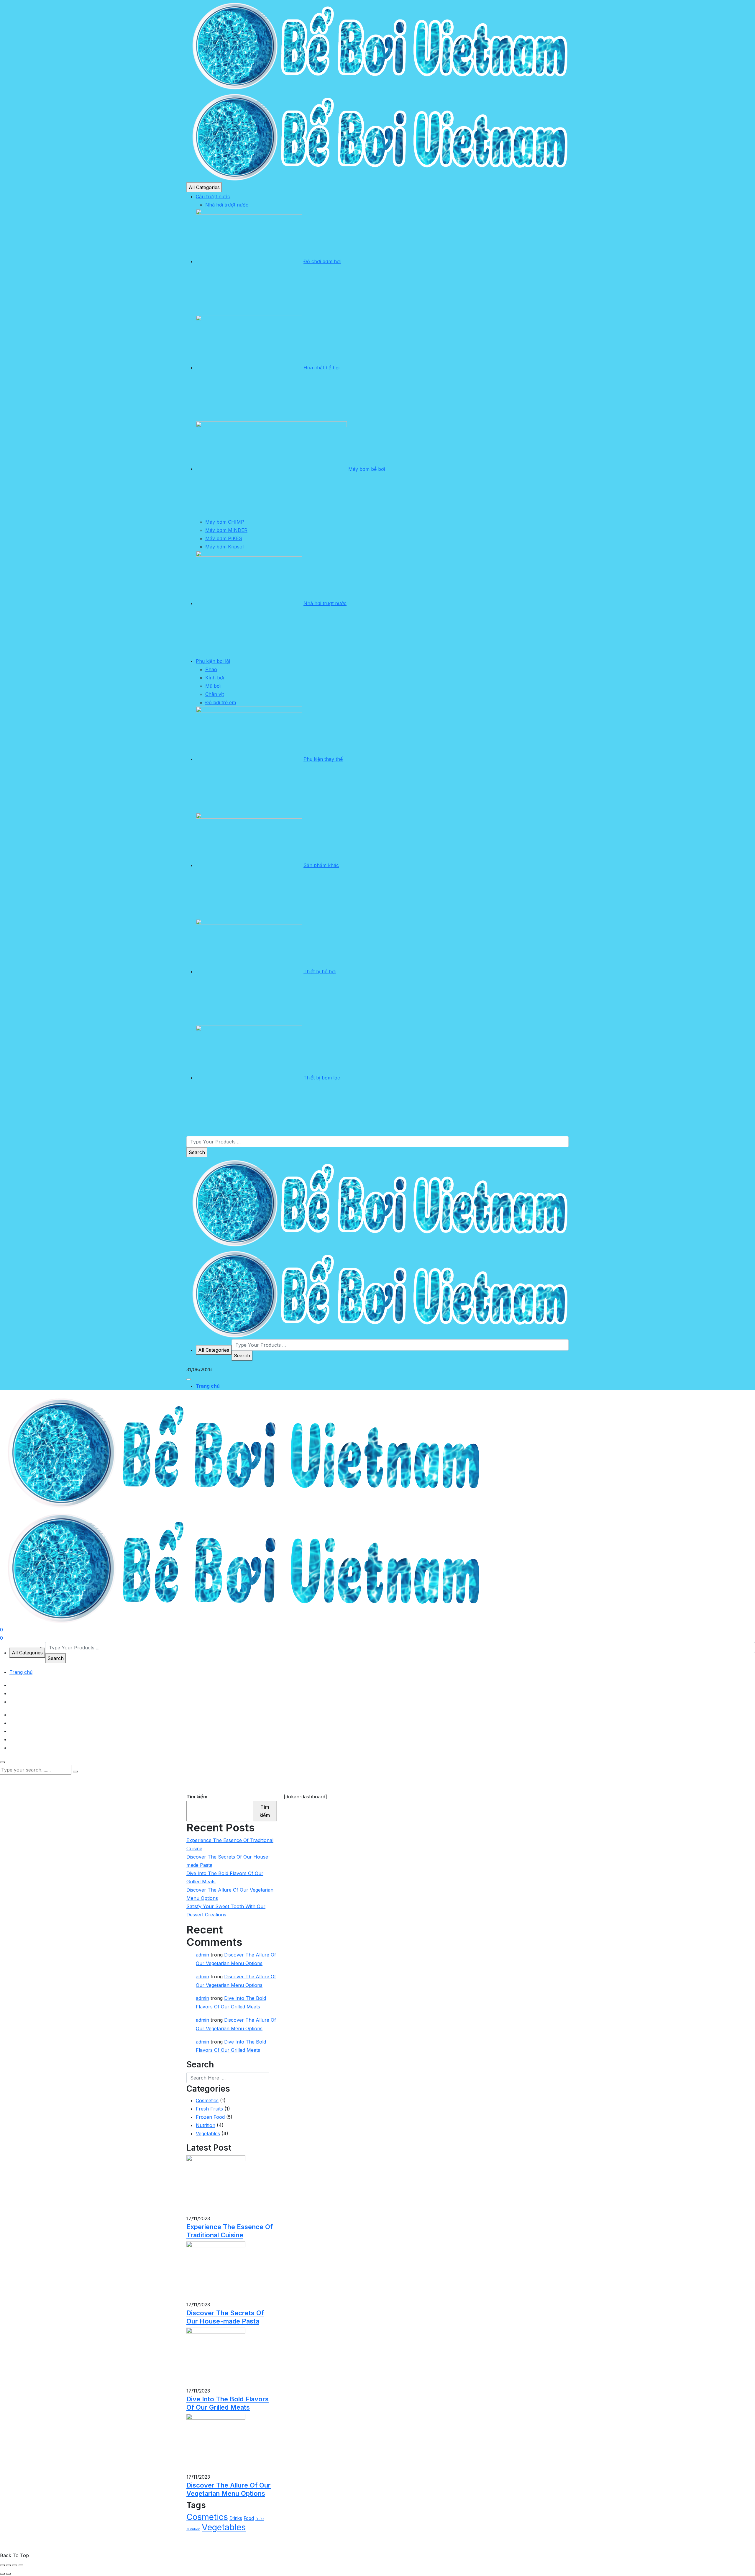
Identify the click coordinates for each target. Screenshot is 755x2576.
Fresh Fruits (209, 2109)
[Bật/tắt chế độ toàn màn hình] (9, 2565)
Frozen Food (210, 2117)
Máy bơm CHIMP (225, 522)
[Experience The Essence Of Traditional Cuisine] (216, 2185)
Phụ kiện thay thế (323, 759)
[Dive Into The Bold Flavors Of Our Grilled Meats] (216, 2357)
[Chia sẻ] (15, 2565)
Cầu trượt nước (213, 196)
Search (197, 1152)
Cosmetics (207, 2100)
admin (202, 1955)
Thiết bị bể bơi (320, 971)
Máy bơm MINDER (226, 530)
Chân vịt (215, 694)
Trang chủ (208, 1386)
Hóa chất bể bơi (321, 368)
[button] (189, 1379)
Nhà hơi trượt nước (227, 205)
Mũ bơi (213, 686)
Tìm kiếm (197, 1797)
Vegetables (208, 2133)
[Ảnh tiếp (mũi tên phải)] (9, 2574)
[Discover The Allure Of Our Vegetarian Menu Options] (216, 2443)
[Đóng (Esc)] (21, 2565)
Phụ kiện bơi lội (213, 661)
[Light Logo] (377, 136)
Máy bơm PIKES (224, 538)
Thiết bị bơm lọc (322, 1078)
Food (249, 2518)
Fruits (260, 2519)
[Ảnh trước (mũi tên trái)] (2, 2574)
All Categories (204, 187)
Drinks (236, 2518)
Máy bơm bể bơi (367, 469)
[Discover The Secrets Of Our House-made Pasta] (216, 2271)
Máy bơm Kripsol (224, 547)
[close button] (2, 1762)
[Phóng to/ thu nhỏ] (2, 2565)
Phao (211, 669)
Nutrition (206, 2125)
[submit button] (75, 1772)
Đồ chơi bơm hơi (322, 261)
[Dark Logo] (377, 45)
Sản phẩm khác (321, 865)
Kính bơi (215, 678)
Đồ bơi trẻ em (221, 702)
